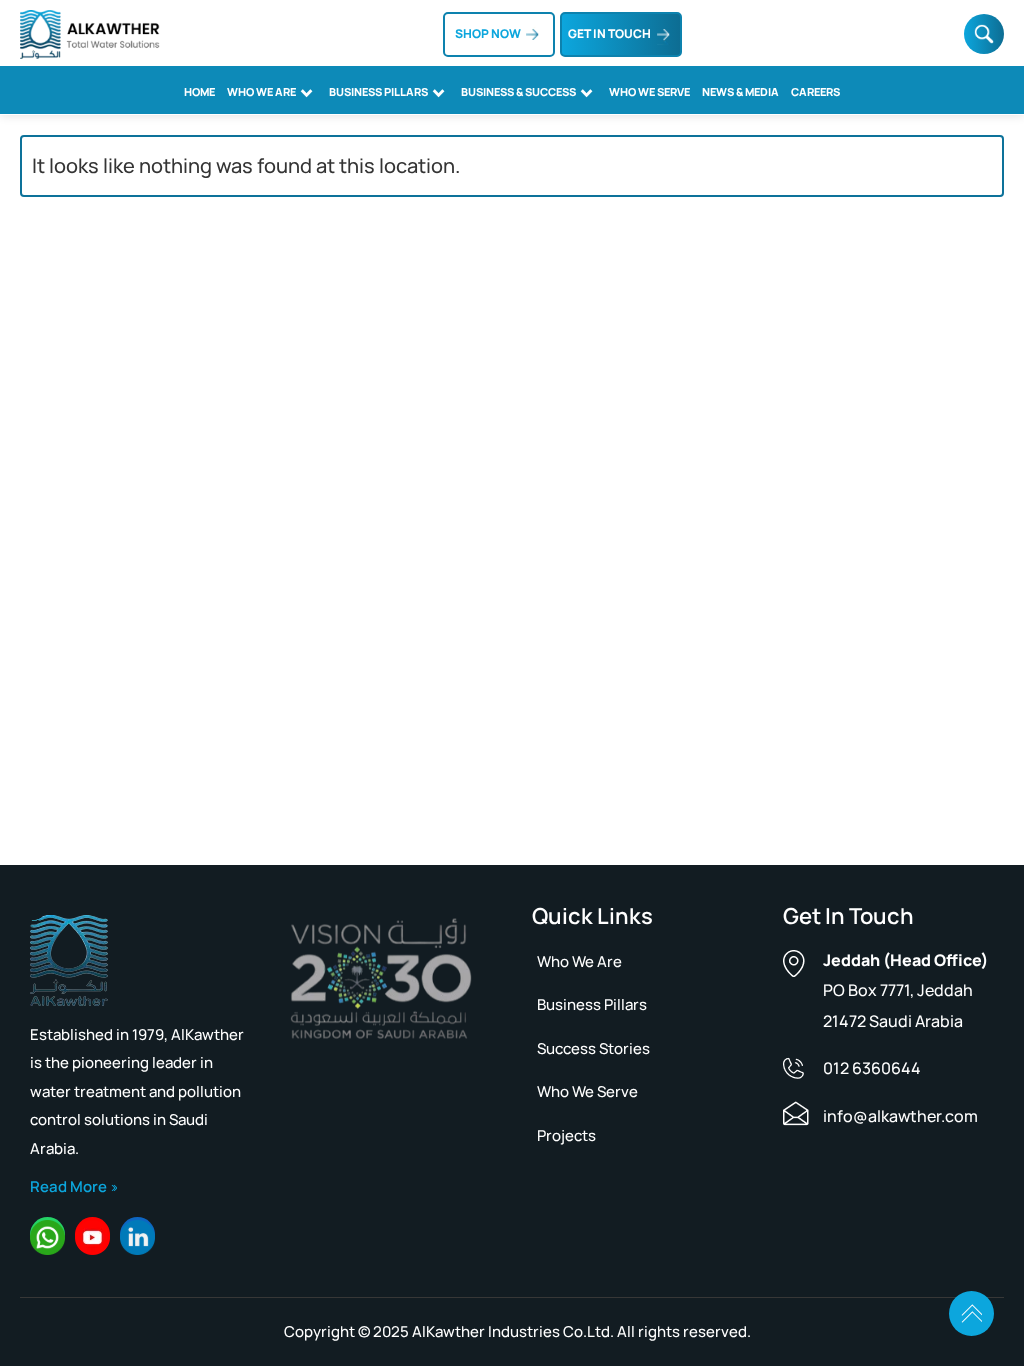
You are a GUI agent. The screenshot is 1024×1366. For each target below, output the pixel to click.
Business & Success (518, 91)
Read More (68, 1186)
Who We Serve (649, 91)
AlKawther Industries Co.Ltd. (513, 1331)
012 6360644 (872, 1068)
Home (199, 91)
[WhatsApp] (47, 1237)
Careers (815, 91)
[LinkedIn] (137, 1237)
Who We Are (261, 91)
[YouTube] (92, 1237)
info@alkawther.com (900, 1116)
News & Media (740, 91)
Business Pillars (378, 91)
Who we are (579, 961)
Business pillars (592, 1004)
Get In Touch (609, 33)
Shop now (488, 33)
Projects (566, 1135)
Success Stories (593, 1048)
